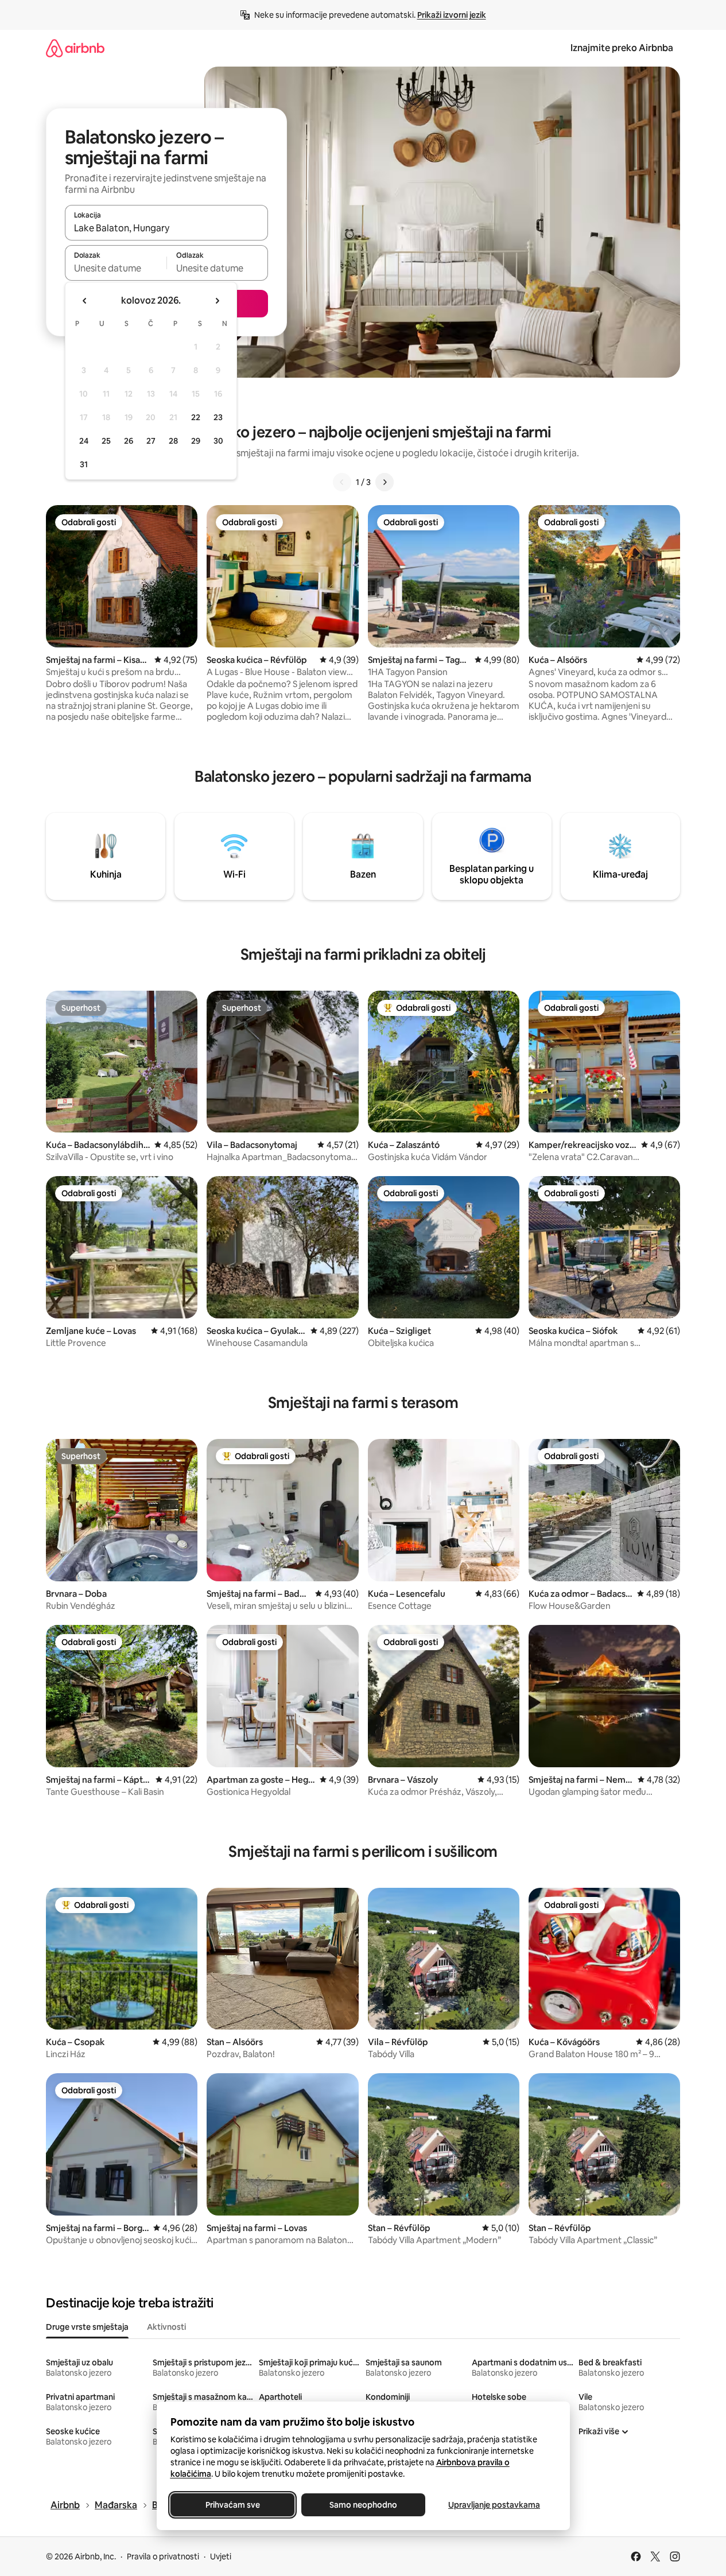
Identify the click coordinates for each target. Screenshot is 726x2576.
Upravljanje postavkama (494, 2505)
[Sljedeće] (385, 482)
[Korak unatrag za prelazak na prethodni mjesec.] (85, 301)
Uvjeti (221, 2556)
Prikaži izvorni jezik (452, 15)
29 (196, 441)
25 (106, 441)
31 (84, 464)
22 (196, 417)
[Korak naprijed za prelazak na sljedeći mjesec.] (217, 301)
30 (218, 441)
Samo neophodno (363, 2505)
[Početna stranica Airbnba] (75, 48)
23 (218, 417)
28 (173, 441)
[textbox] (116, 268)
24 (84, 441)
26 (129, 441)
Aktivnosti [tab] (166, 2327)
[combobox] (166, 228)
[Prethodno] (342, 482)
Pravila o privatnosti (163, 2556)
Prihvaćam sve (232, 2505)
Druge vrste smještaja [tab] (87, 2327)
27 (151, 441)
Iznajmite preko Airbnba (622, 48)
